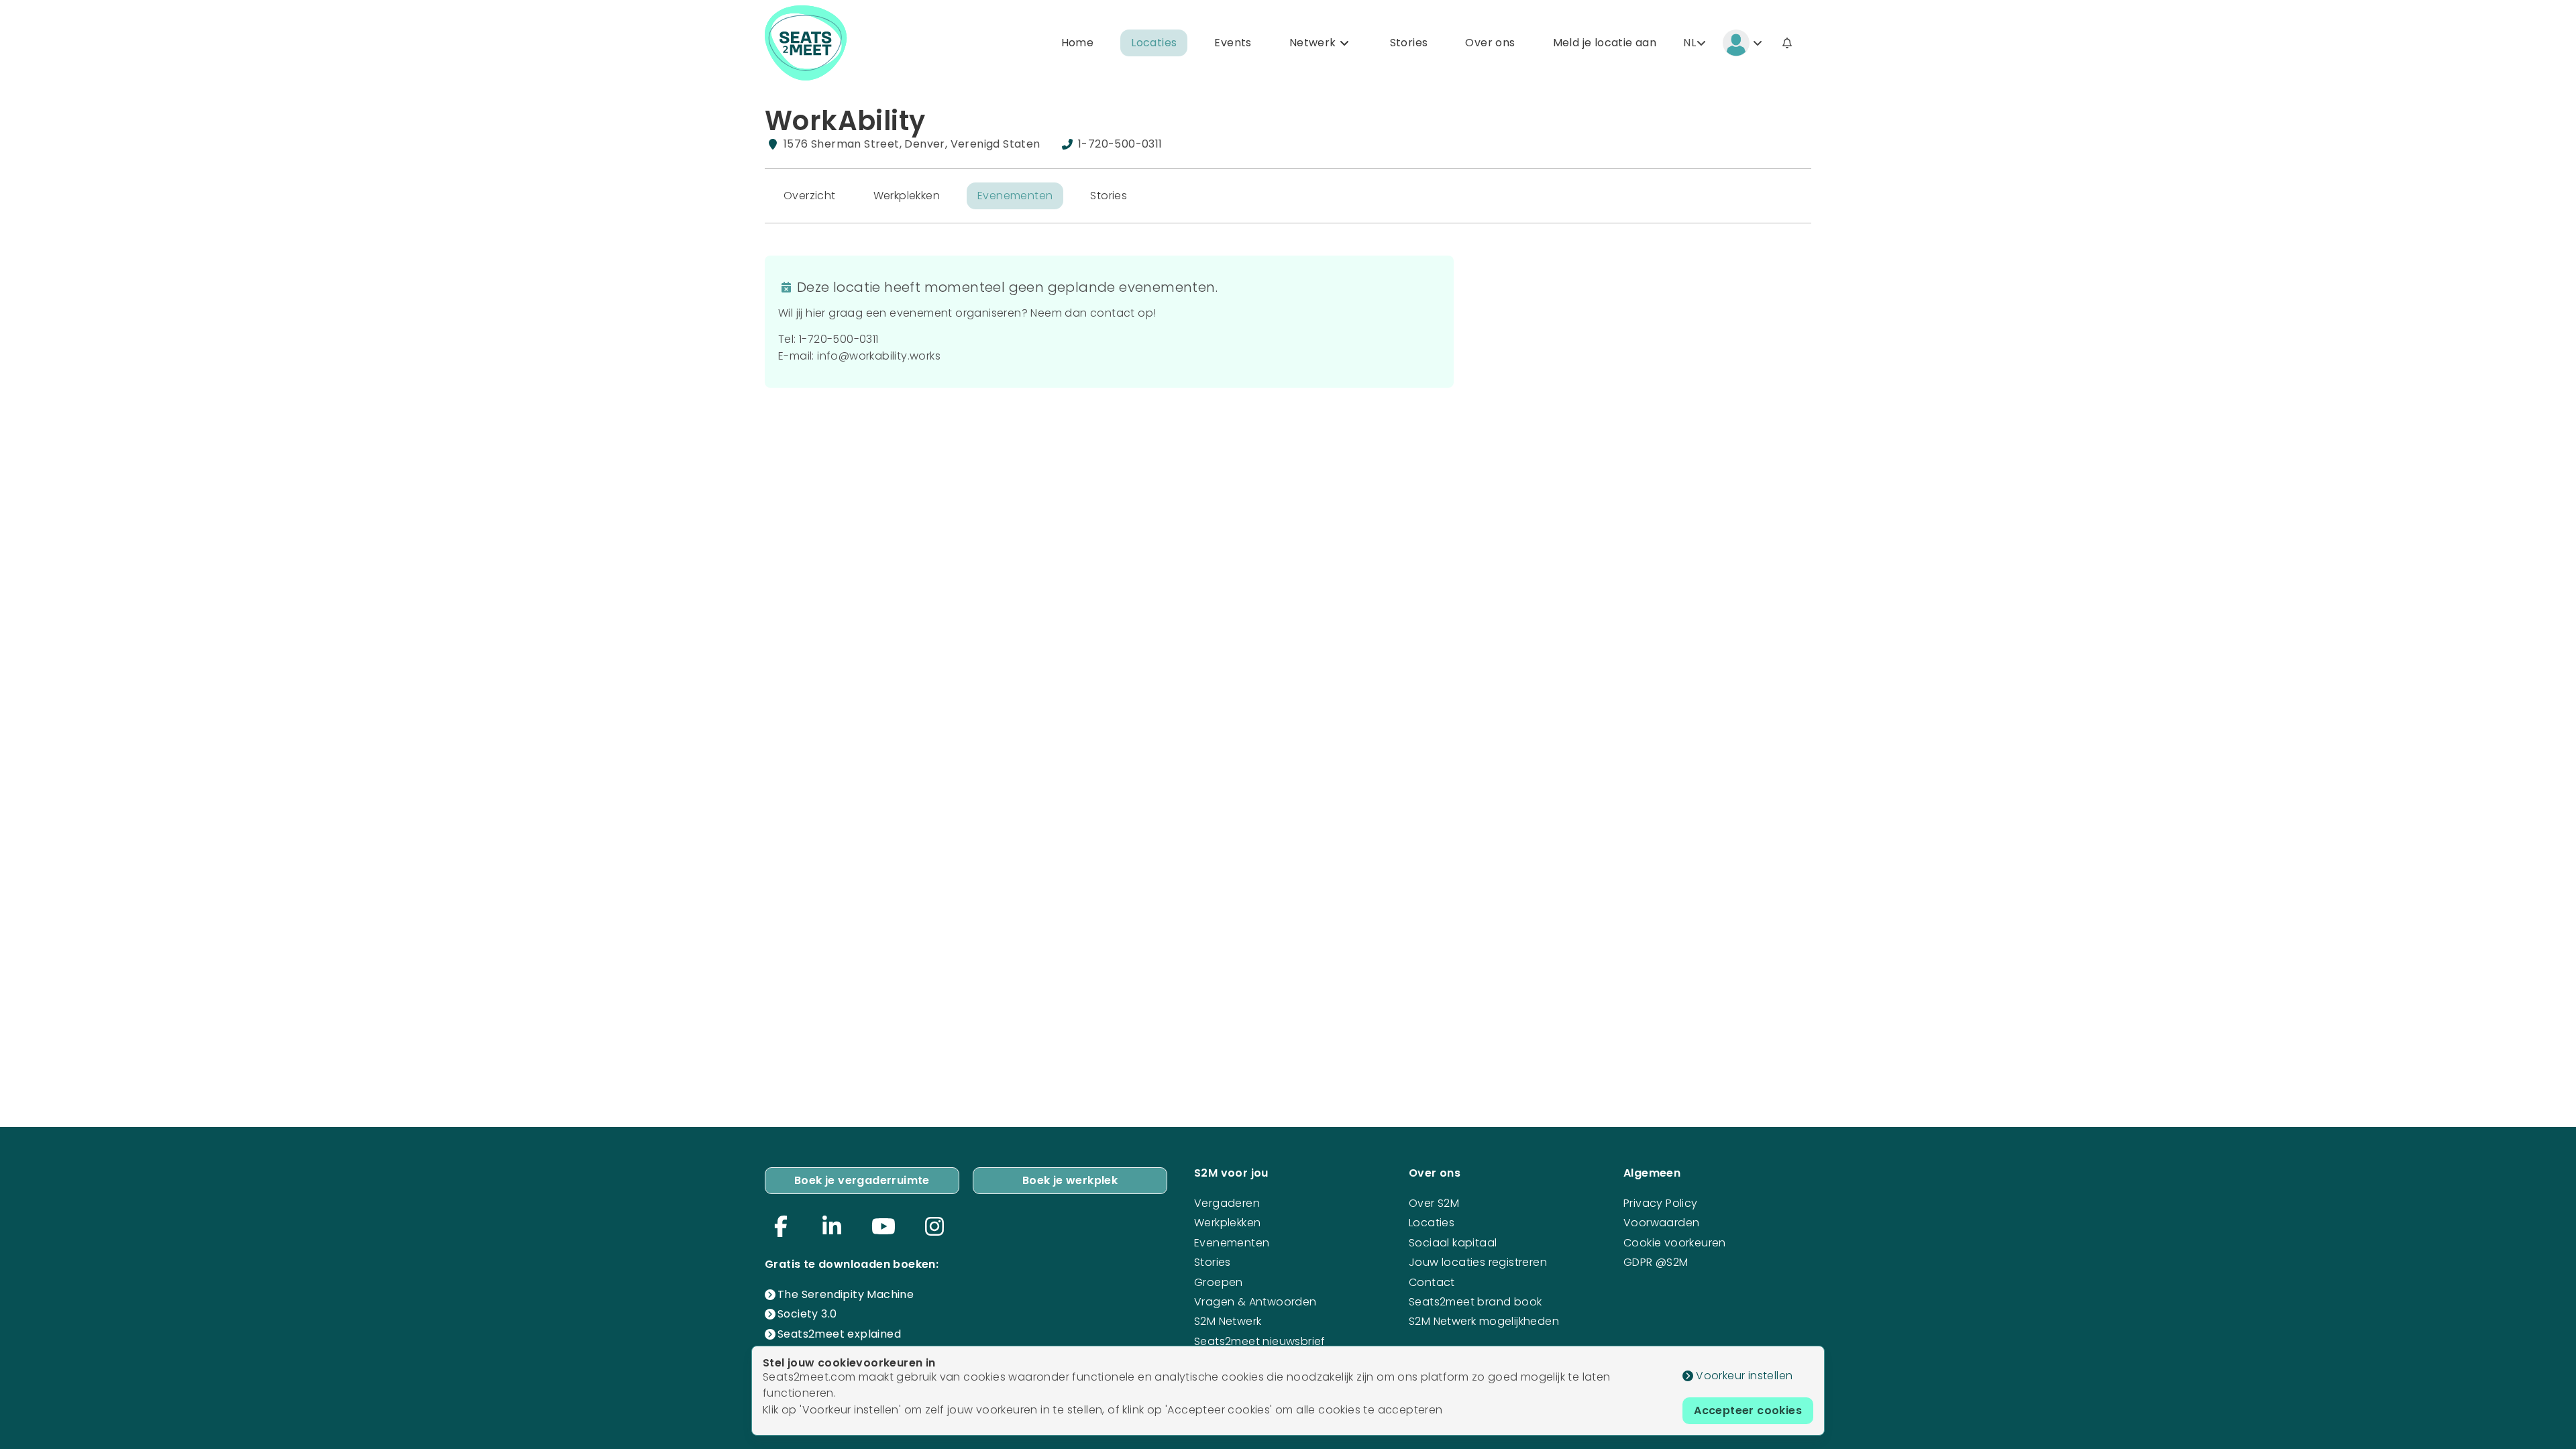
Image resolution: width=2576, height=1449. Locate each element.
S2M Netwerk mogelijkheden (1484, 1321)
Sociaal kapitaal (1453, 1243)
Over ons (1490, 43)
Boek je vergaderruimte (862, 1180)
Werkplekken (907, 196)
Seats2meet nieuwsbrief (1260, 1341)
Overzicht (810, 196)
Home (1078, 43)
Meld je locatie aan (1605, 43)
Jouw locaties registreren (1478, 1262)
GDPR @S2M (1656, 1262)
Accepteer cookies (1748, 1410)
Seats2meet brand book (1475, 1302)
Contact (1432, 1282)
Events (1233, 43)
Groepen (1219, 1282)
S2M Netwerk (1228, 1321)
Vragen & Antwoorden (1255, 1302)
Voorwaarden (1661, 1223)
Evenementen (1015, 196)
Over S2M (1434, 1203)
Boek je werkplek (1070, 1180)
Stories (1409, 43)
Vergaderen (1227, 1203)
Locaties (1154, 43)
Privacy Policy (1661, 1203)
